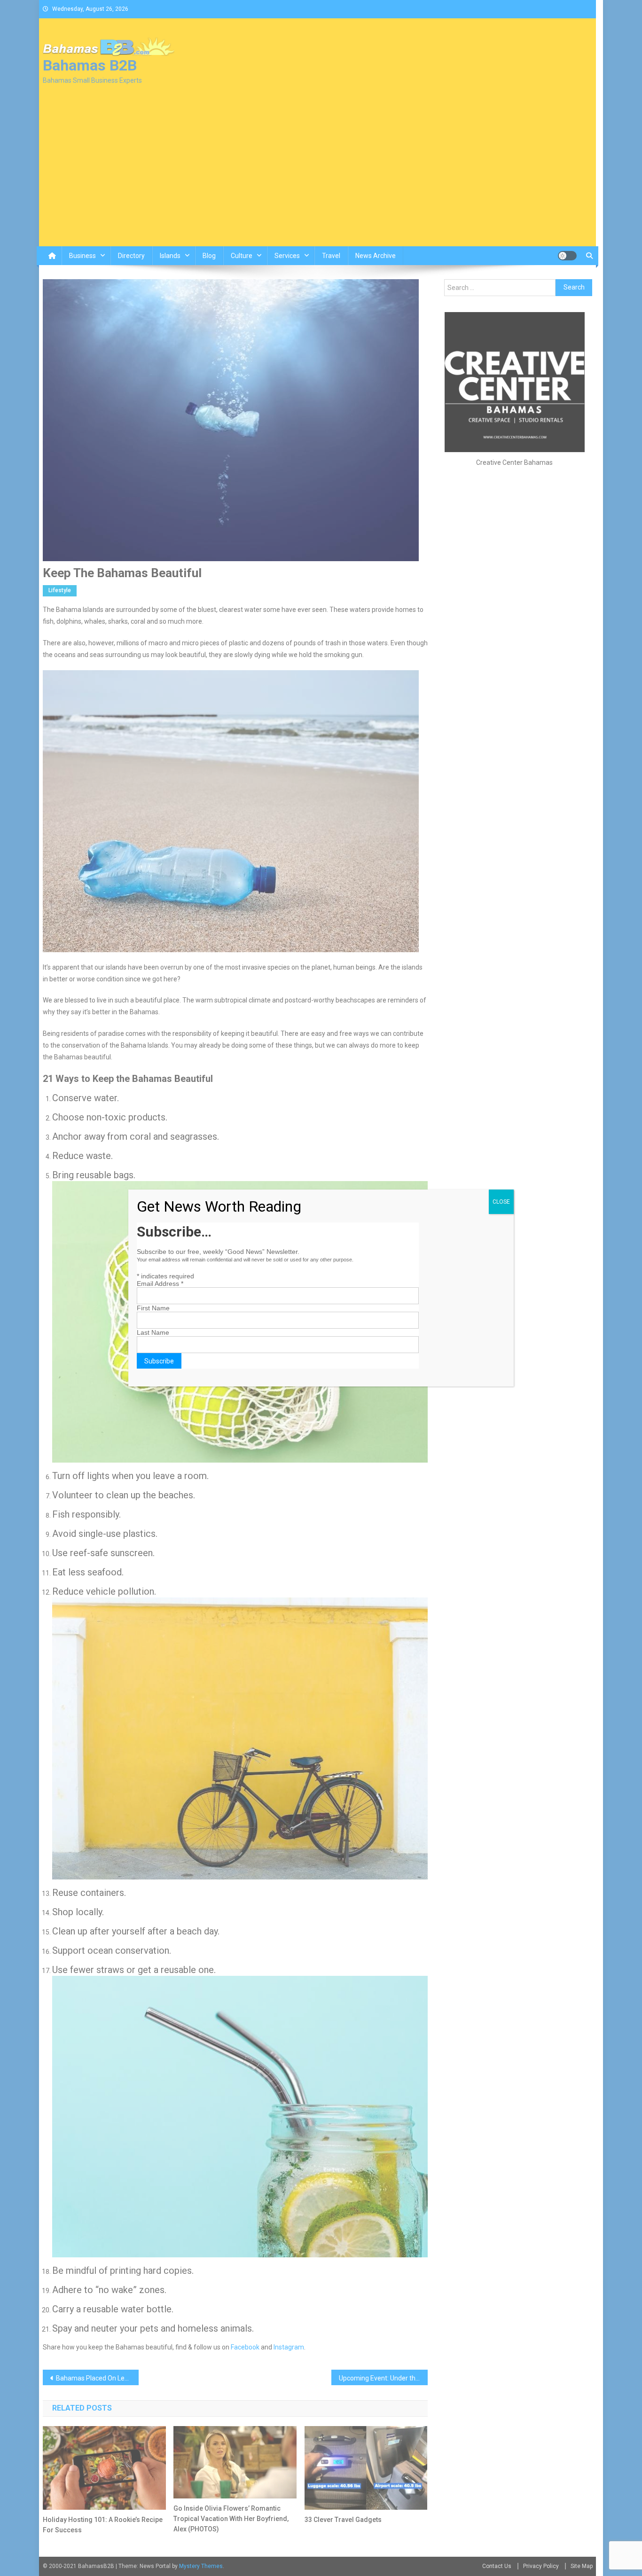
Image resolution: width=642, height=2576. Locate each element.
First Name (153, 1308)
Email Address (160, 1284)
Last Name (153, 1332)
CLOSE (501, 1202)
